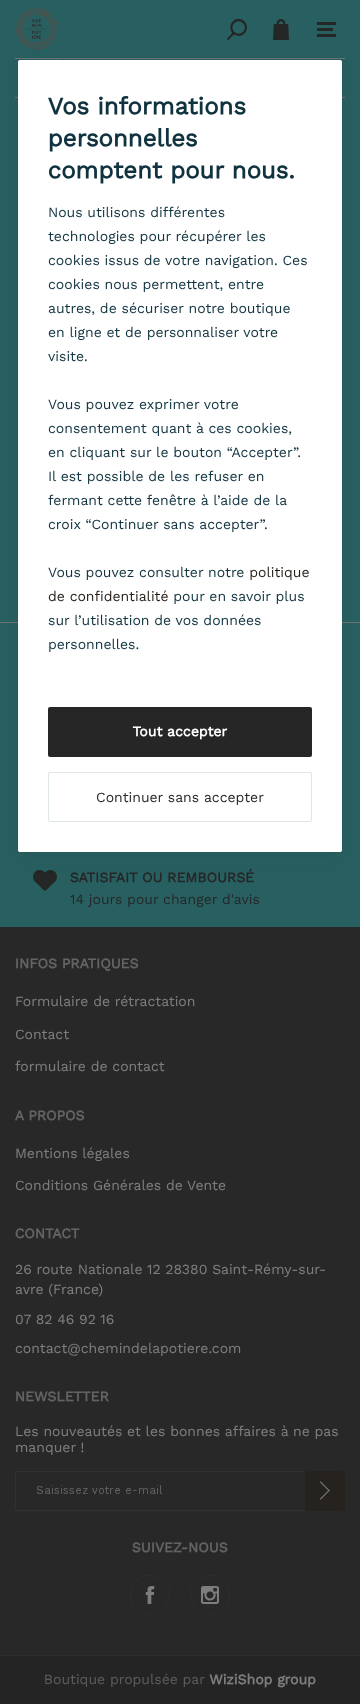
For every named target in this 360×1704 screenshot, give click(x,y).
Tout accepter (180, 732)
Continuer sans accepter (180, 798)
